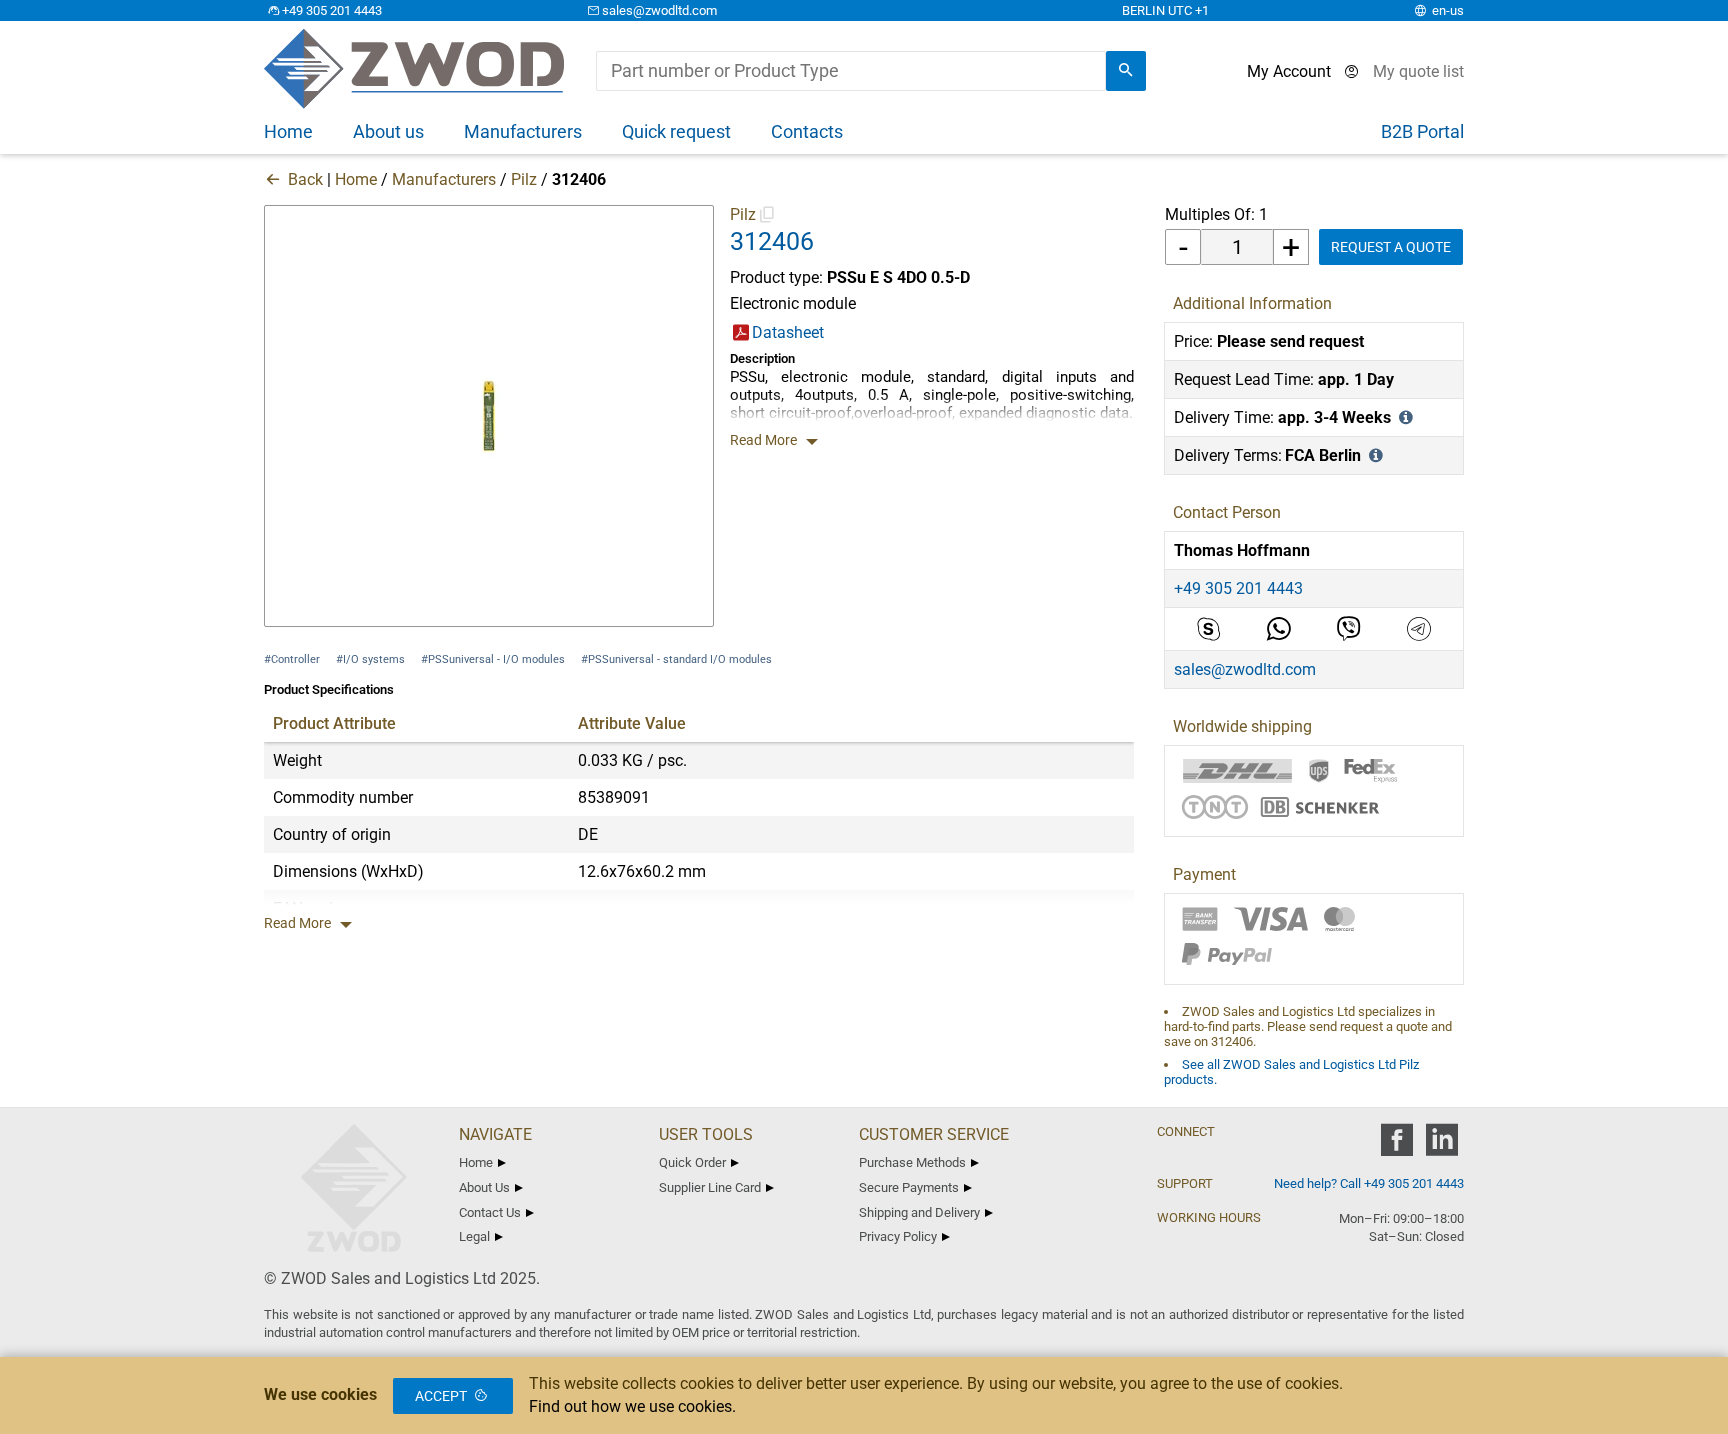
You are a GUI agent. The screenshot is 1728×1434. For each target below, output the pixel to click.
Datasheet (788, 332)
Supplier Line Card (710, 1187)
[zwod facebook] (1396, 1146)
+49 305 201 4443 (332, 10)
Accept (441, 1396)
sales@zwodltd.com (659, 10)
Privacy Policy (898, 1236)
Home (356, 179)
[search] (1126, 71)
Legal (474, 1236)
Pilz (524, 179)
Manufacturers (444, 179)
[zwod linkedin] (1441, 1146)
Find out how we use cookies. (632, 1406)
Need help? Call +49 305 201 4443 (1369, 1183)
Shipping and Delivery (919, 1212)
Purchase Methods (912, 1162)
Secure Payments (909, 1187)
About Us (484, 1187)
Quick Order (692, 1162)
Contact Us (490, 1212)
